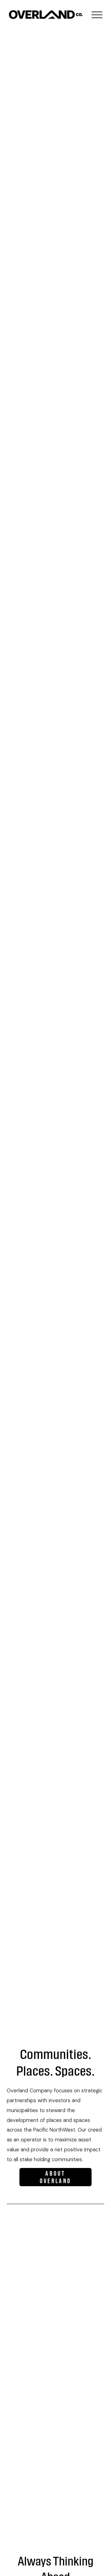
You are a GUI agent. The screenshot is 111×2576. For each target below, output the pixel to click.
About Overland (55, 2177)
